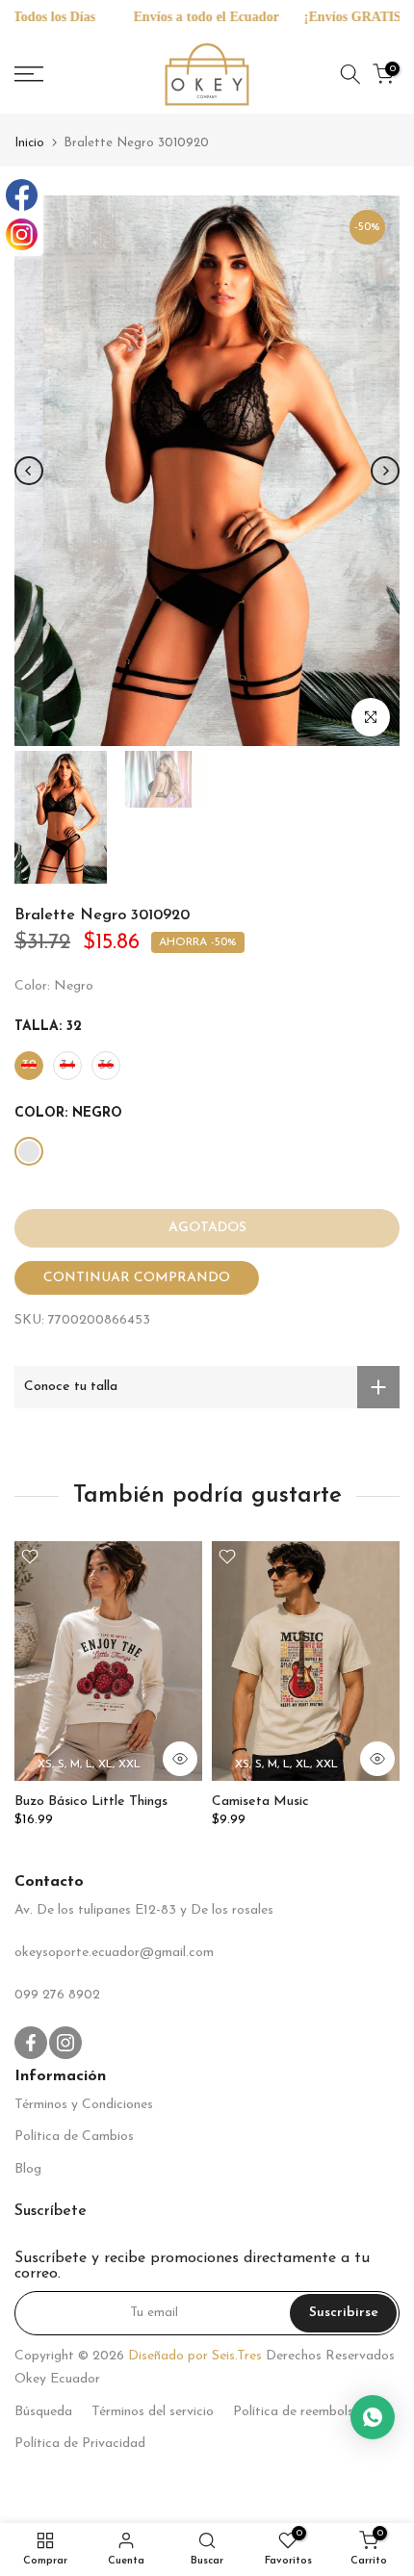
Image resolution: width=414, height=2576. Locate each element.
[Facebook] (22, 195)
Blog (28, 2169)
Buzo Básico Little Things (91, 1802)
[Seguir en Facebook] (31, 2043)
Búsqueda (43, 2412)
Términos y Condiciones (84, 2105)
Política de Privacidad (80, 2444)
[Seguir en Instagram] (65, 2043)
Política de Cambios (74, 2137)
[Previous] (29, 471)
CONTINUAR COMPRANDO (137, 1278)
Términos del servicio (153, 2412)
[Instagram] (22, 234)
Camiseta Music (260, 1802)
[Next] (385, 471)
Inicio (29, 143)
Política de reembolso (297, 2412)
